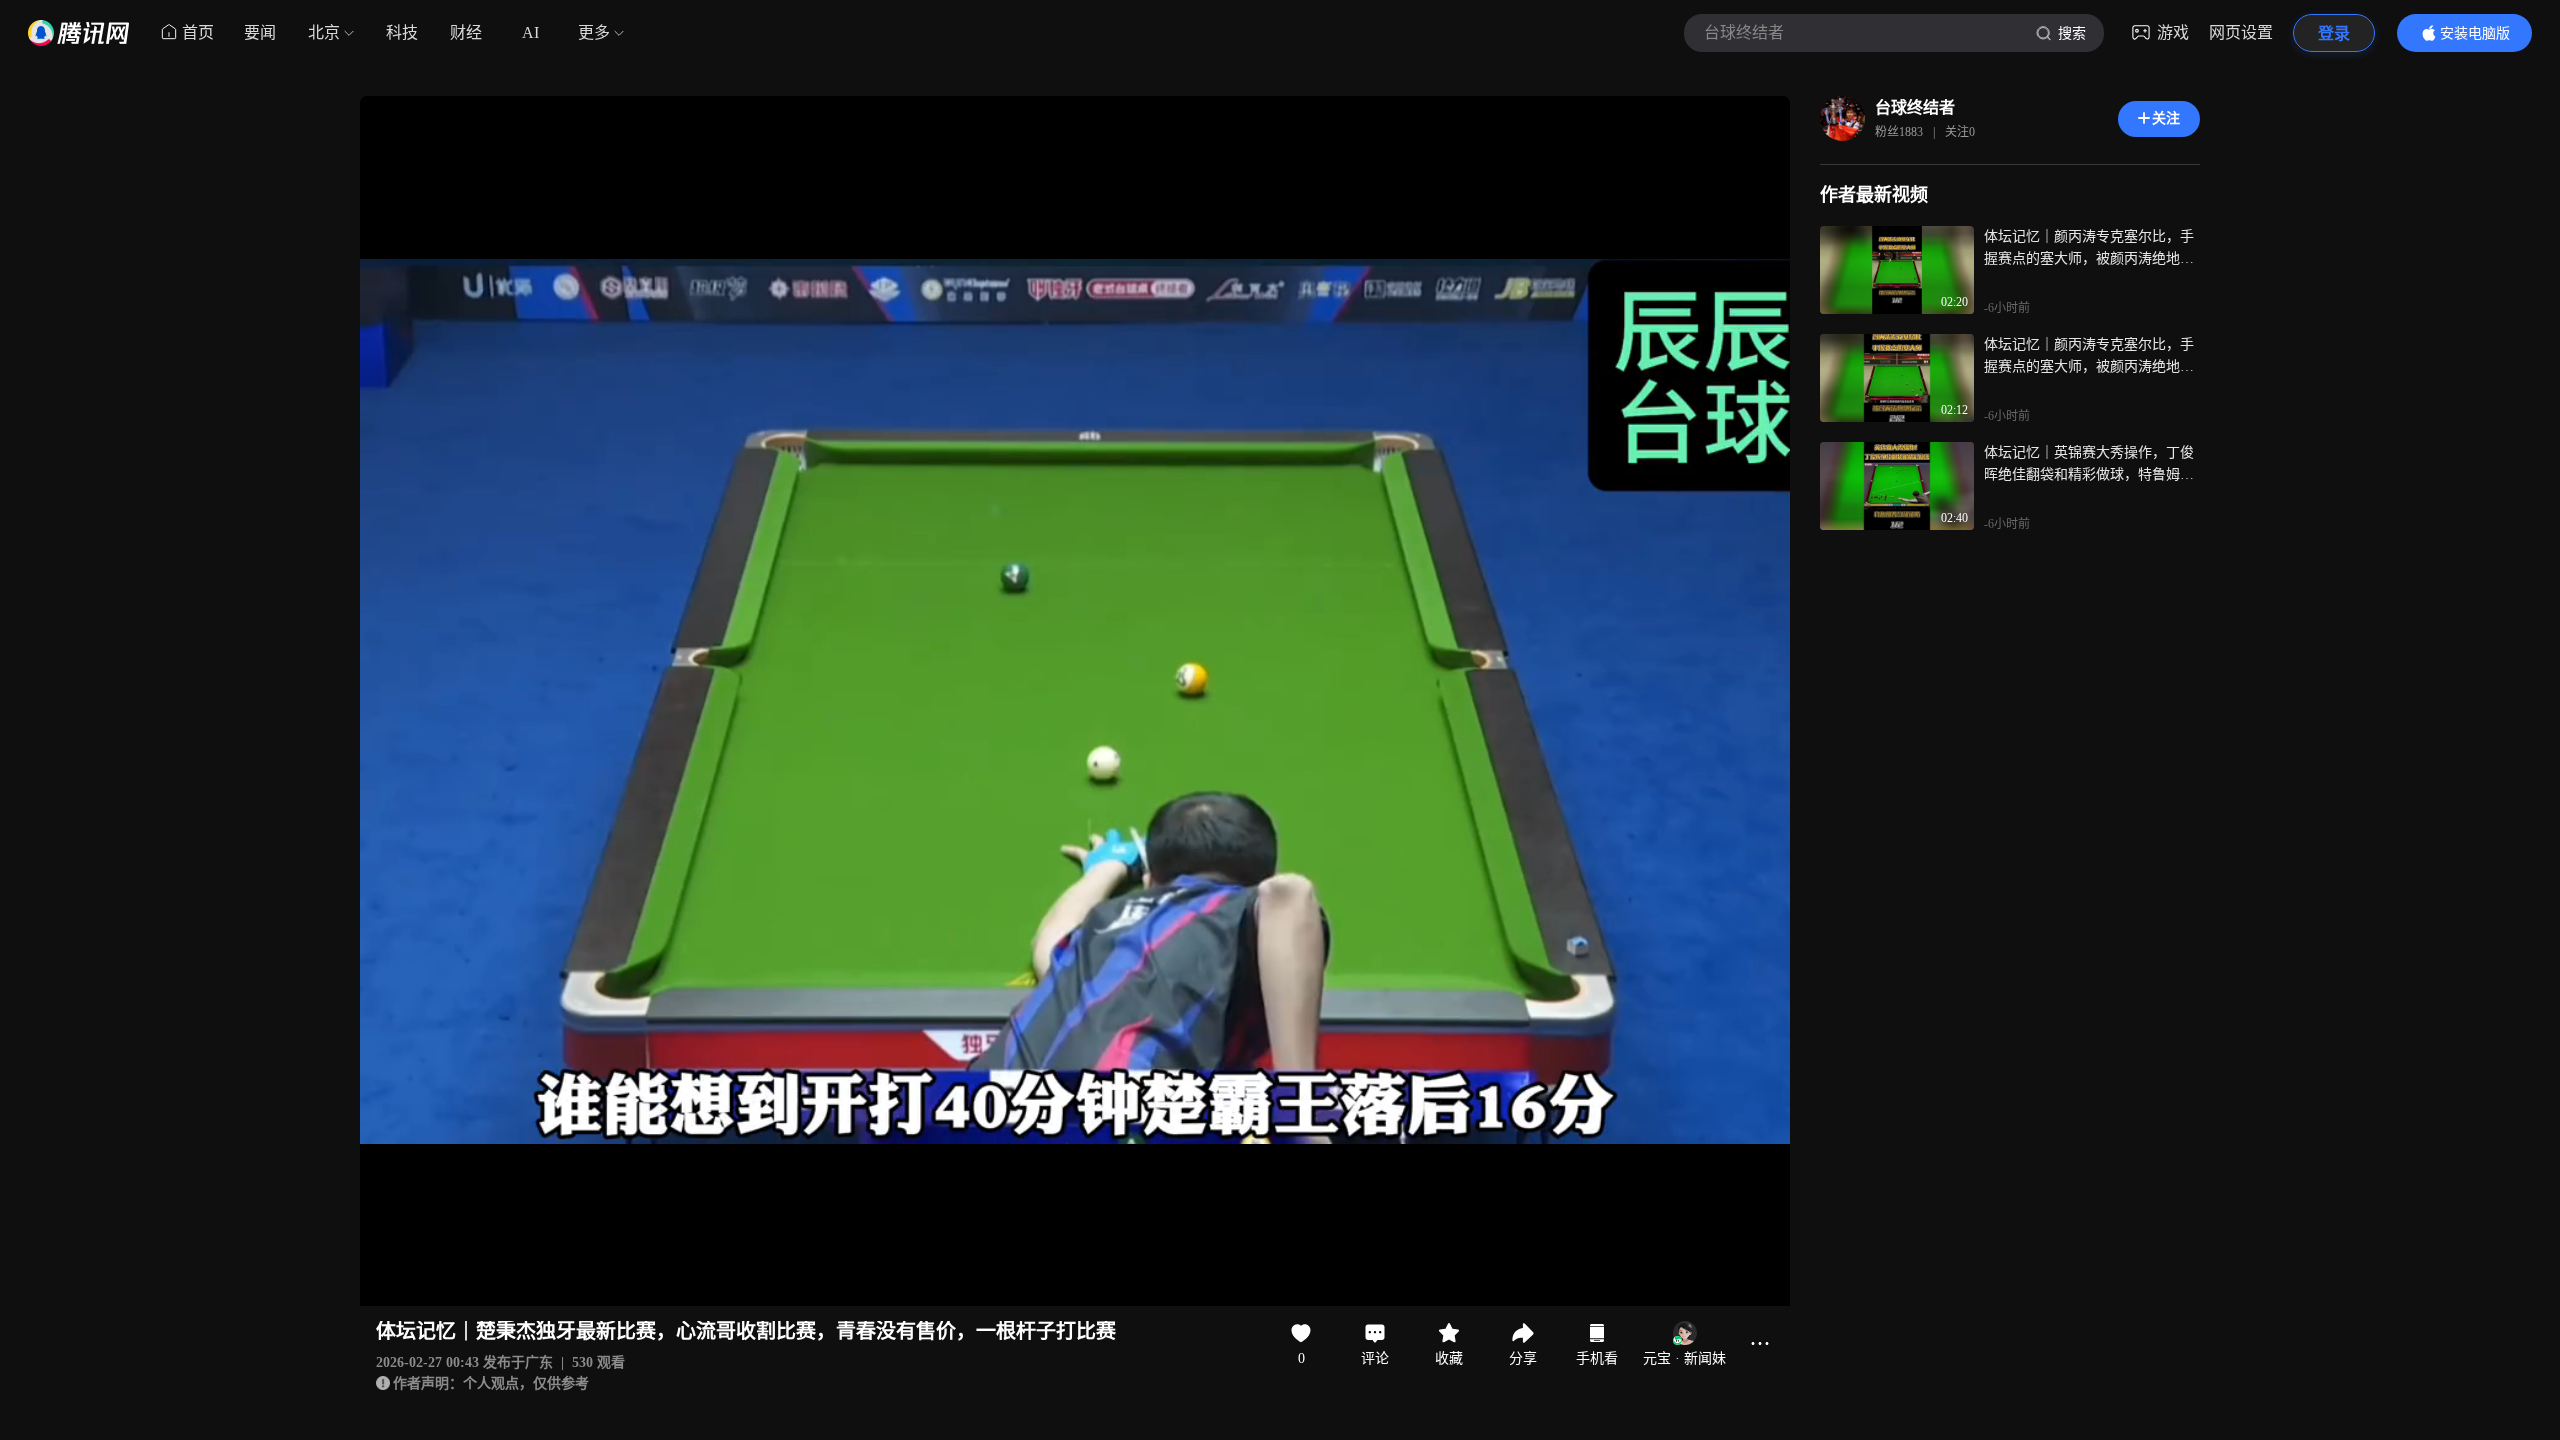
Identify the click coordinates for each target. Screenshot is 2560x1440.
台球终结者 (1915, 107)
